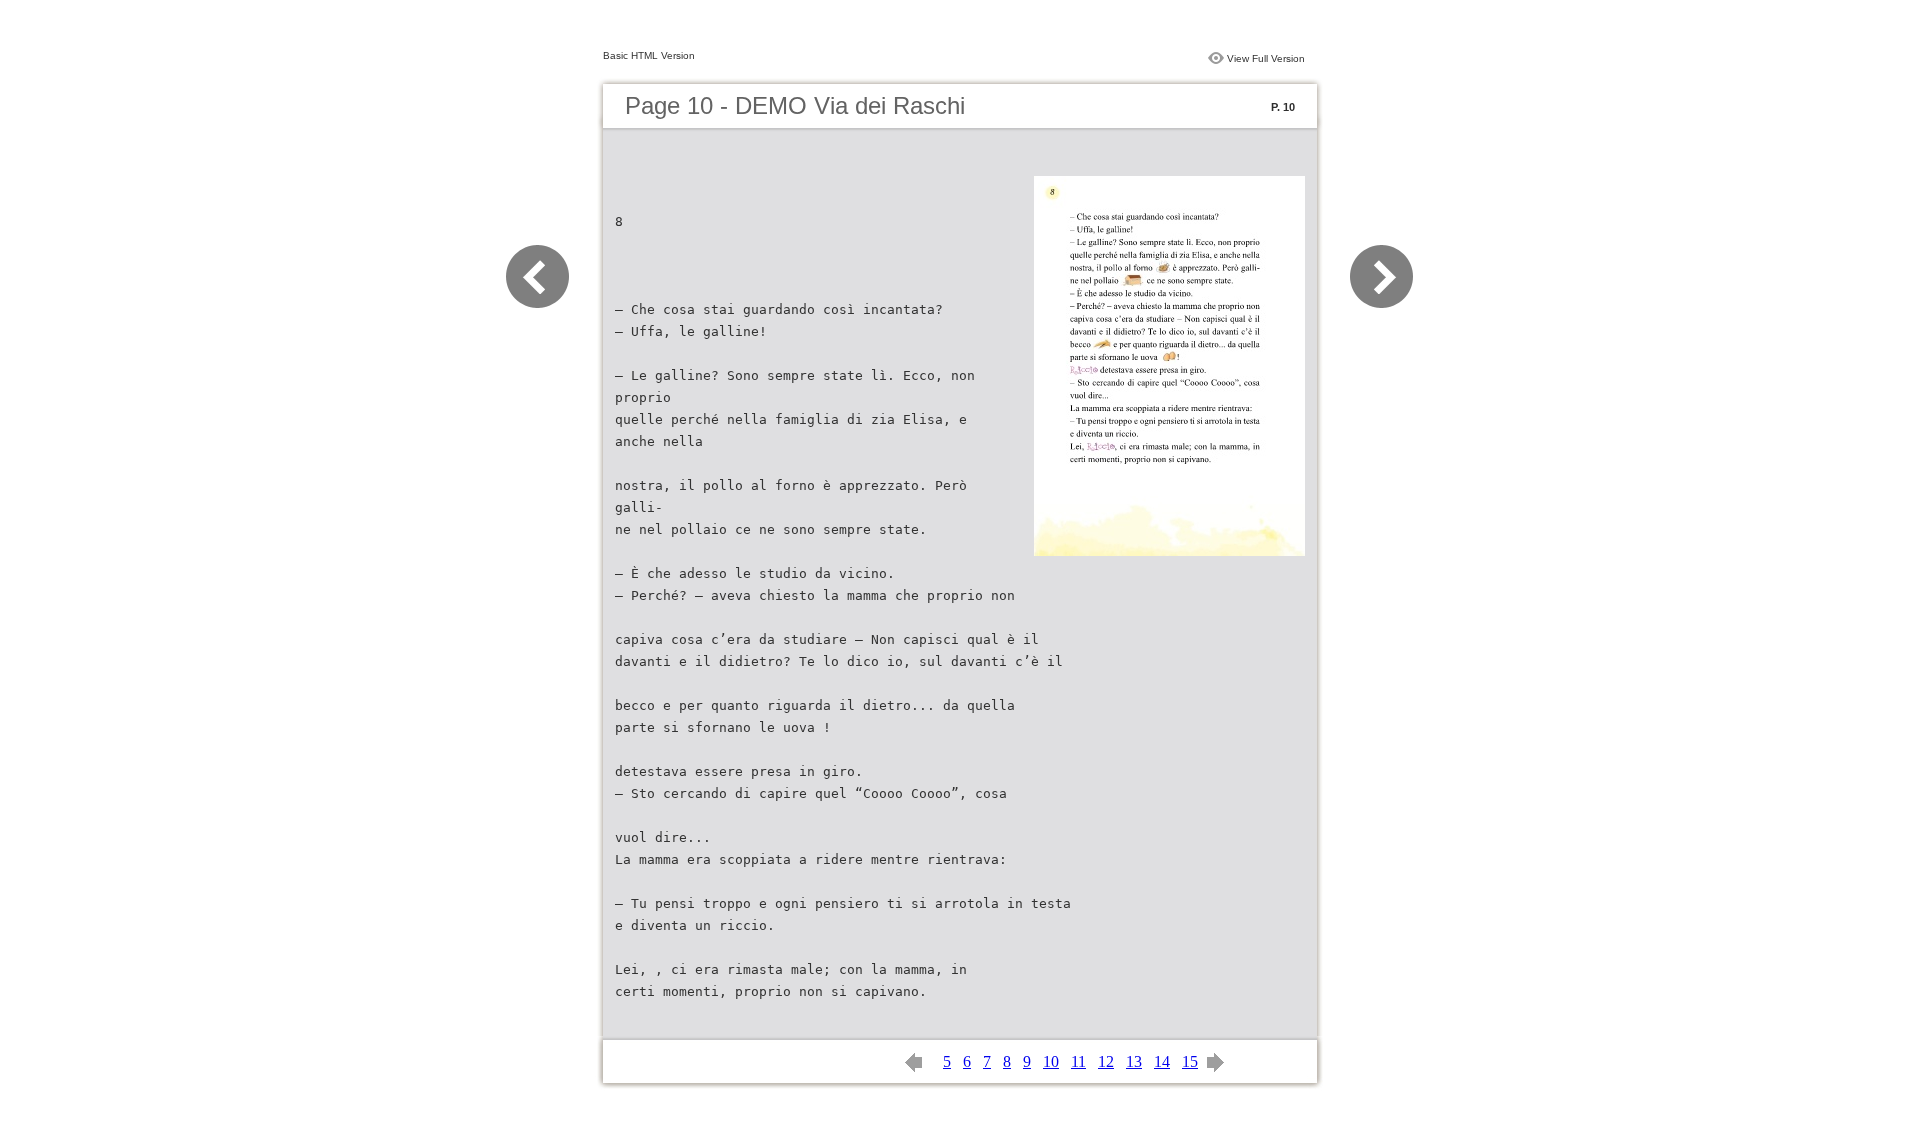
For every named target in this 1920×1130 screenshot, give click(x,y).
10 (1051, 1061)
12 (1106, 1061)
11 (1078, 1061)
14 (1162, 1061)
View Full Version (1266, 58)
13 (1134, 1061)
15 (1190, 1061)
